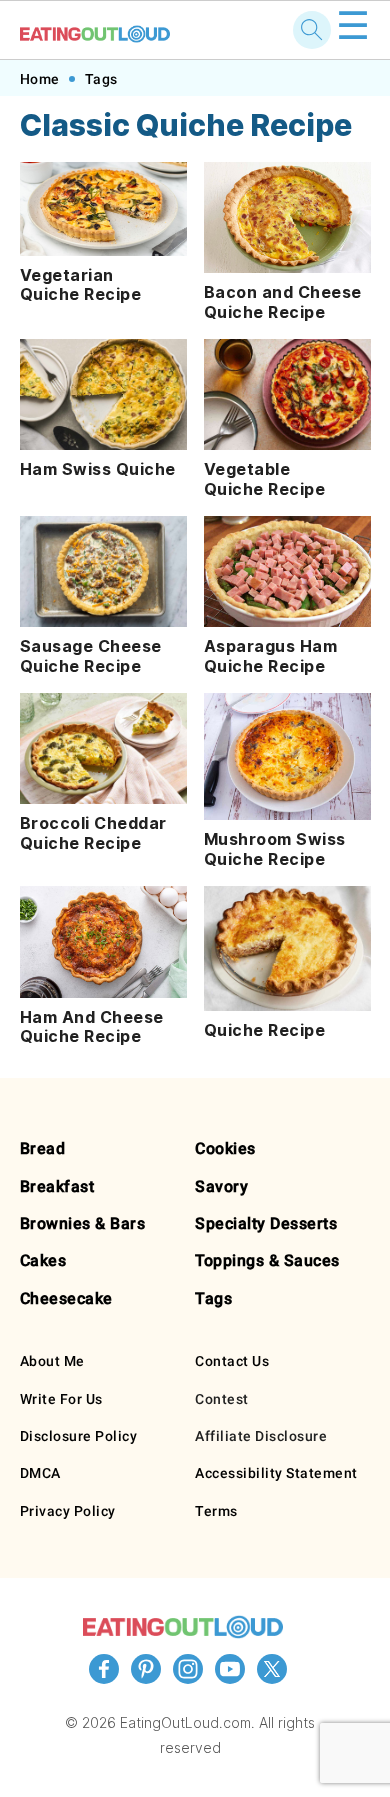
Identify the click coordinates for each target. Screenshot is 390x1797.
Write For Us (61, 1399)
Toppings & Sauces (267, 1260)
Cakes (43, 1260)
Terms (216, 1511)
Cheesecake (66, 1298)
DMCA (40, 1473)
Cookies (225, 1148)
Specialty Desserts (266, 1223)
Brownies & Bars (83, 1223)
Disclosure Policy (79, 1436)
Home (40, 79)
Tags (101, 79)
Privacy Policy (68, 1511)
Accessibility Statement (276, 1473)
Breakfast (57, 1186)
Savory (221, 1186)
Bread (43, 1148)
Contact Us (232, 1361)
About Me (52, 1361)
